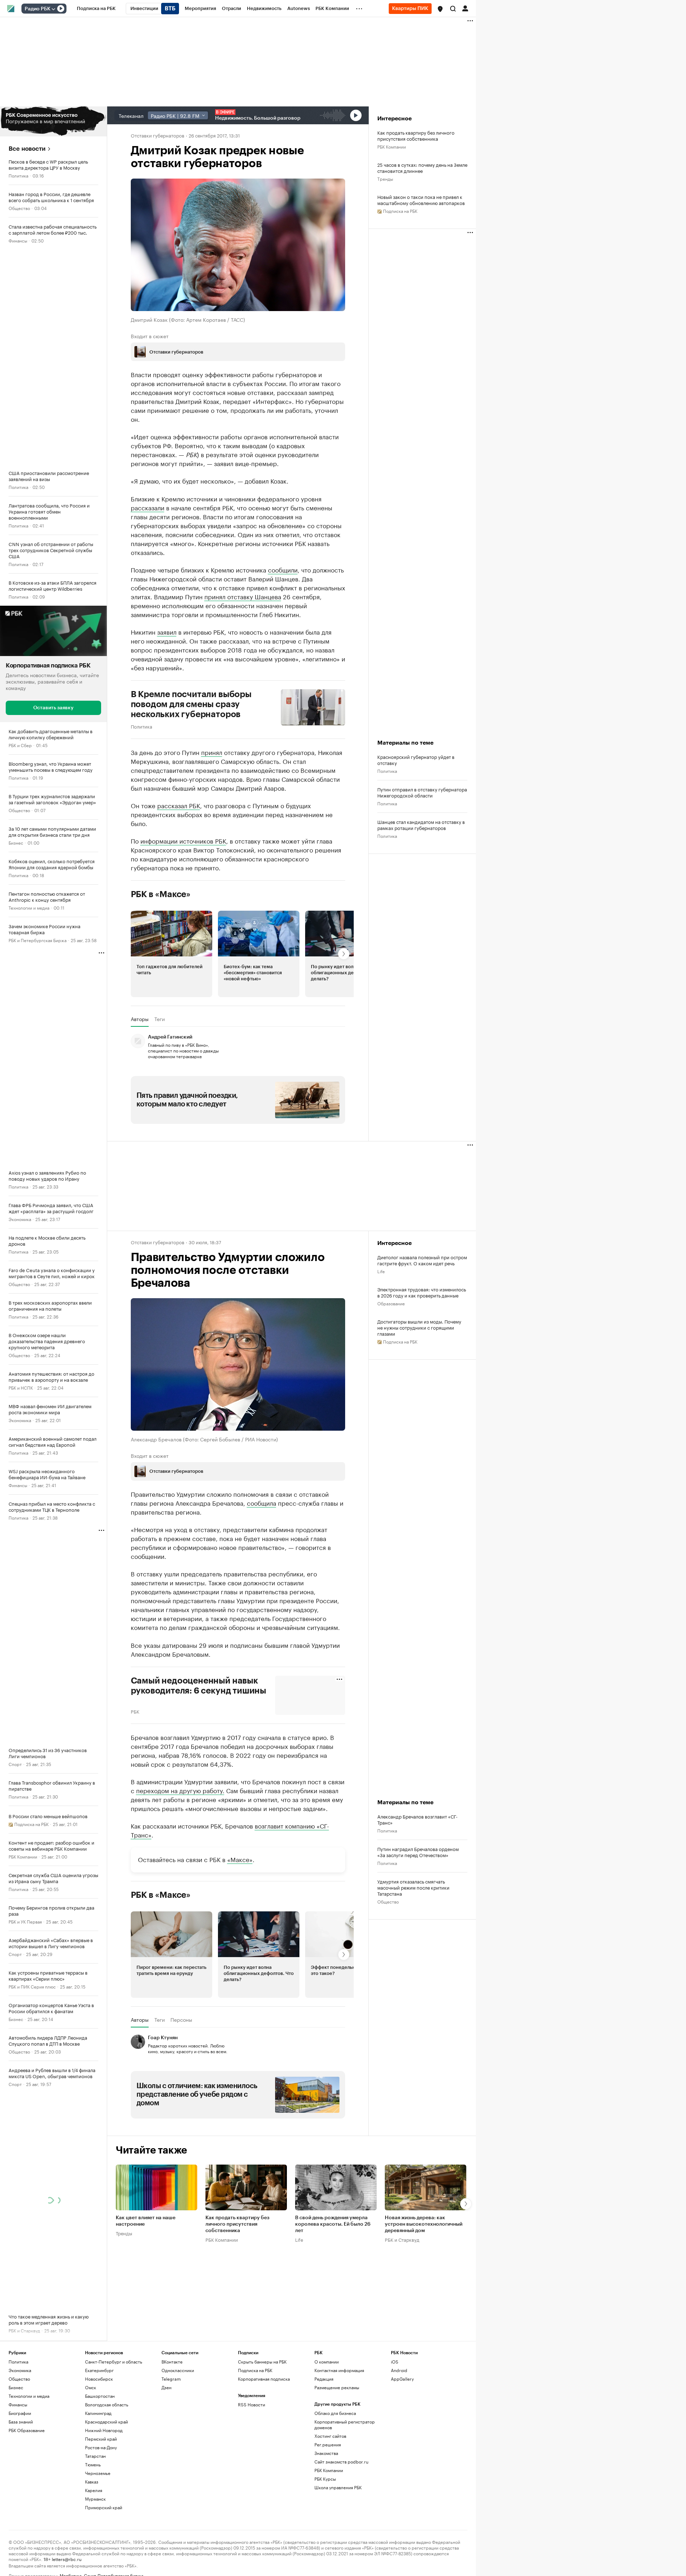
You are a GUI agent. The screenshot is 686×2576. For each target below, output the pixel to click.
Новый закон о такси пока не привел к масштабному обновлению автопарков (421, 200)
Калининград (98, 2413)
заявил (167, 631)
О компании (327, 2362)
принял (212, 752)
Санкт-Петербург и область (114, 2362)
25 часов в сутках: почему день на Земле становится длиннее (422, 167)
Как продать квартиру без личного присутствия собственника (416, 135)
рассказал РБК (179, 805)
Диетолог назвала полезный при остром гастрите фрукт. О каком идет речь (422, 1260)
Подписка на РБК (255, 2370)
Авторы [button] (140, 1019)
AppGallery (402, 2379)
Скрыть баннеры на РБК (262, 2362)
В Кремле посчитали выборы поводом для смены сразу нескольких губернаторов (191, 704)
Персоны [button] (181, 2020)
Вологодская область (107, 2404)
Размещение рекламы (337, 2387)
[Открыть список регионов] (440, 9)
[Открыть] (53, 9)
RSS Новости (252, 2404)
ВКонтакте (172, 2362)
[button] (440, 9)
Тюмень (93, 2464)
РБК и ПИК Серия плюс (32, 1986)
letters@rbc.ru (67, 2559)
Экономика (20, 1219)
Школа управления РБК (338, 2487)
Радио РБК (38, 9)
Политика (18, 175)
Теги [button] (160, 1019)
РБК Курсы (325, 2479)
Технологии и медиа (29, 907)
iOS (395, 2362)
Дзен (166, 2387)
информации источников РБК (183, 840)
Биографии (20, 2413)
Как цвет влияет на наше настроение (146, 2221)
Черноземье (98, 2473)
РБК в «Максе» (161, 894)
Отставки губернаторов (158, 135)
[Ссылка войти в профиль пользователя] (465, 8)
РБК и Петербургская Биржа (38, 940)
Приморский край (104, 2507)
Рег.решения (328, 2444)
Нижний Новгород (104, 2430)
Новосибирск (99, 2379)
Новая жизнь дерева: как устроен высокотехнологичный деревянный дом (424, 2224)
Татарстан (95, 2456)
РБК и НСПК (21, 1387)
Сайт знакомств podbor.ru (341, 2462)
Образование (391, 1303)
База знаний (21, 2422)
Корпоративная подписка (264, 2379)
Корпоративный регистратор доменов (345, 2424)
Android (399, 2370)
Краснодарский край (106, 2422)
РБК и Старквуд (402, 2239)
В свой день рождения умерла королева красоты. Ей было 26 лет (333, 2224)
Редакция (324, 2379)
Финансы (18, 240)
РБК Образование (27, 2430)
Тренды (385, 178)
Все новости (27, 149)
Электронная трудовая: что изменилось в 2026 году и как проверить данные (422, 1292)
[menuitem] (96, 9)
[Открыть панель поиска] (453, 9)
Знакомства (326, 2453)
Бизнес (16, 842)
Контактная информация (339, 2370)
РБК (135, 1711)
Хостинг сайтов (330, 2436)
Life (381, 1271)
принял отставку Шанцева (243, 596)
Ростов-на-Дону (101, 2447)
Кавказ (92, 2482)
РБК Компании (23, 1856)
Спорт (15, 1764)
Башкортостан (100, 2396)
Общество (19, 208)
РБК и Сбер (20, 745)
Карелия (94, 2490)
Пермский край (101, 2439)
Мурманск (95, 2499)
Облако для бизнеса (335, 2413)
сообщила (262, 1502)
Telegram (171, 2379)
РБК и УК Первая (25, 1921)
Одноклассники (178, 2370)
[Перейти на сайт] (53, 121)
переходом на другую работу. (180, 1790)
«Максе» (240, 1859)
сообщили (283, 569)
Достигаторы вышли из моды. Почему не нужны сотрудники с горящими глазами (419, 1327)
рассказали (148, 507)
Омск (91, 2387)
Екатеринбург (99, 2370)
